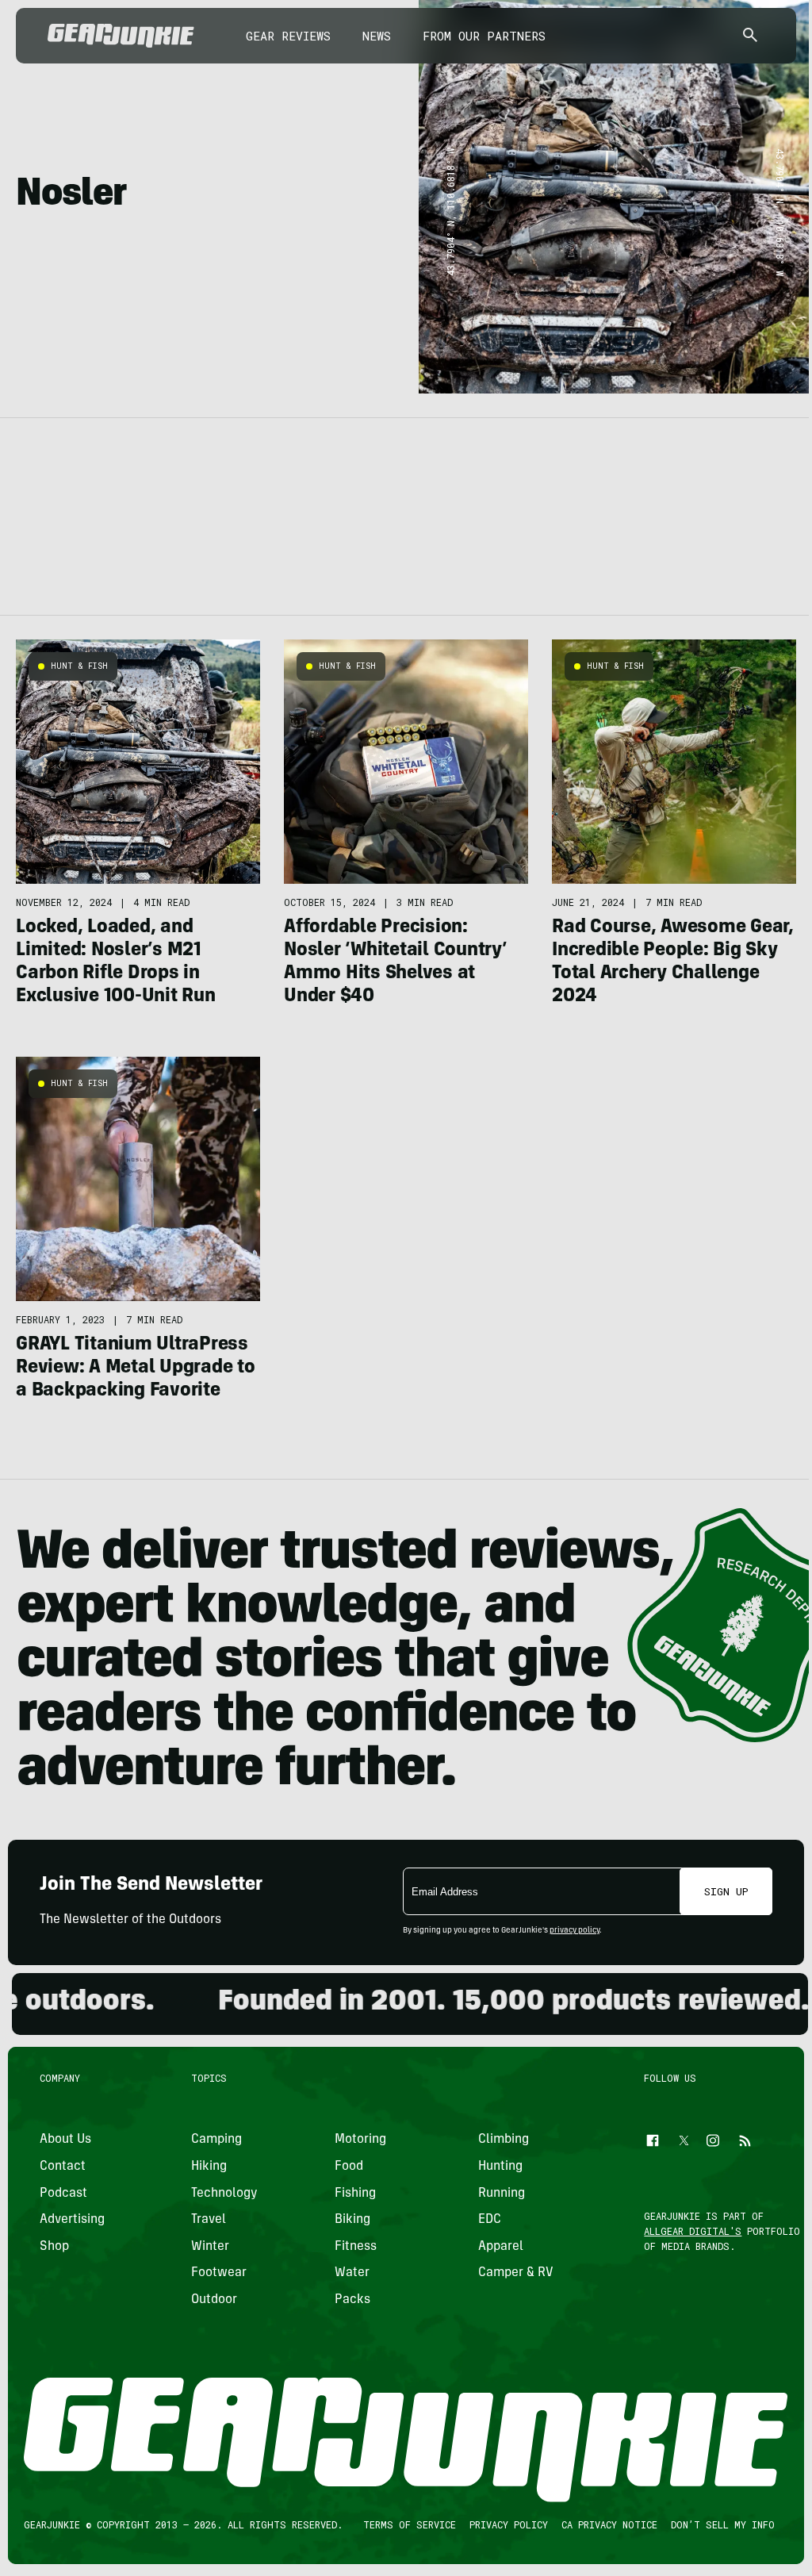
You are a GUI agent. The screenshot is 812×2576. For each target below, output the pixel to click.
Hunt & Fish (79, 666)
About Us (65, 2140)
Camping (216, 2140)
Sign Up (726, 1891)
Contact (63, 2167)
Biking (352, 2220)
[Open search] (750, 36)
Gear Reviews (288, 36)
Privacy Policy (509, 2524)
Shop (54, 2247)
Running (502, 2193)
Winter (210, 2247)
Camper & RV (516, 2273)
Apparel (501, 2247)
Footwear (219, 2273)
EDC (490, 2220)
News (377, 36)
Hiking (209, 2167)
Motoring (360, 2140)
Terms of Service (410, 2524)
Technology (224, 2193)
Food (349, 2167)
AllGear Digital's (693, 2231)
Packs (352, 2300)
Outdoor (214, 2300)
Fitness (356, 2247)
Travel (209, 2220)
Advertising (72, 2220)
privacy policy (575, 1931)
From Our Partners (484, 36)
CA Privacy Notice (609, 2524)
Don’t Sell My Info (723, 2524)
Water (352, 2273)
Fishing (355, 2193)
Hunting (500, 2167)
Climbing (504, 2140)
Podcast (63, 2193)
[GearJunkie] (121, 36)
